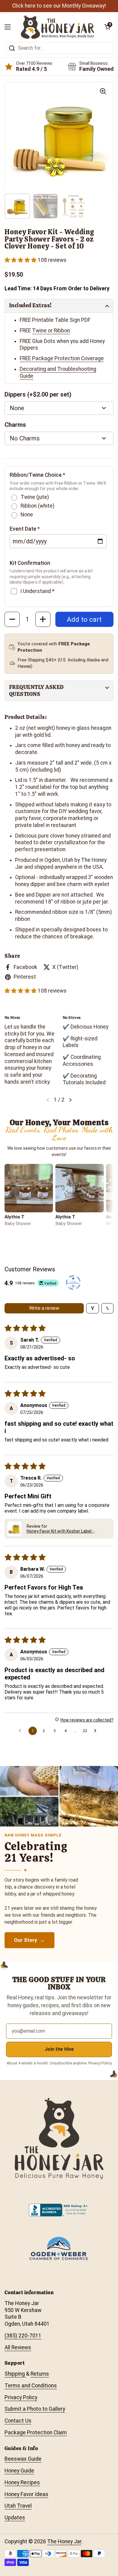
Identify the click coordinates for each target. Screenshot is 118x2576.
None (27, 515)
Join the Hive (59, 2049)
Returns (40, 2374)
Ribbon (62, 331)
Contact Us (18, 2421)
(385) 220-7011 (23, 2336)
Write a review (44, 1308)
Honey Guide (19, 2471)
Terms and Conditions (31, 2386)
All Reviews (18, 2347)
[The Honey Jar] (57, 27)
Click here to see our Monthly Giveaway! (59, 6)
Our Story (26, 1940)
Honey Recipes (22, 2482)
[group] (59, 137)
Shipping (15, 2374)
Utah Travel (18, 2506)
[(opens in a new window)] (73, 1283)
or (50, 331)
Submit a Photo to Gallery (35, 2409)
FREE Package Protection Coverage (62, 358)
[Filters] (93, 1308)
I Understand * (37, 591)
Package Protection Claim (36, 2433)
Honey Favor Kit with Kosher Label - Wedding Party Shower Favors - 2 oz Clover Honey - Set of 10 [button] (68, 1531)
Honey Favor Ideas (26, 2494)
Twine (39, 331)
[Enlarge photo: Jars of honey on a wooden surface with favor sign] (80, 1188)
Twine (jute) (35, 497)
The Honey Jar (64, 2541)
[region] (59, 1051)
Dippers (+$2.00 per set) (38, 394)
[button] (21, 260)
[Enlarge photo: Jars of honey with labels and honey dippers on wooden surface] (29, 1188)
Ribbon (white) (38, 506)
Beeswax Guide (23, 2459)
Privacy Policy (21, 2397)
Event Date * (25, 529)
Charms (15, 425)
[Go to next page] (97, 1731)
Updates (15, 2518)
